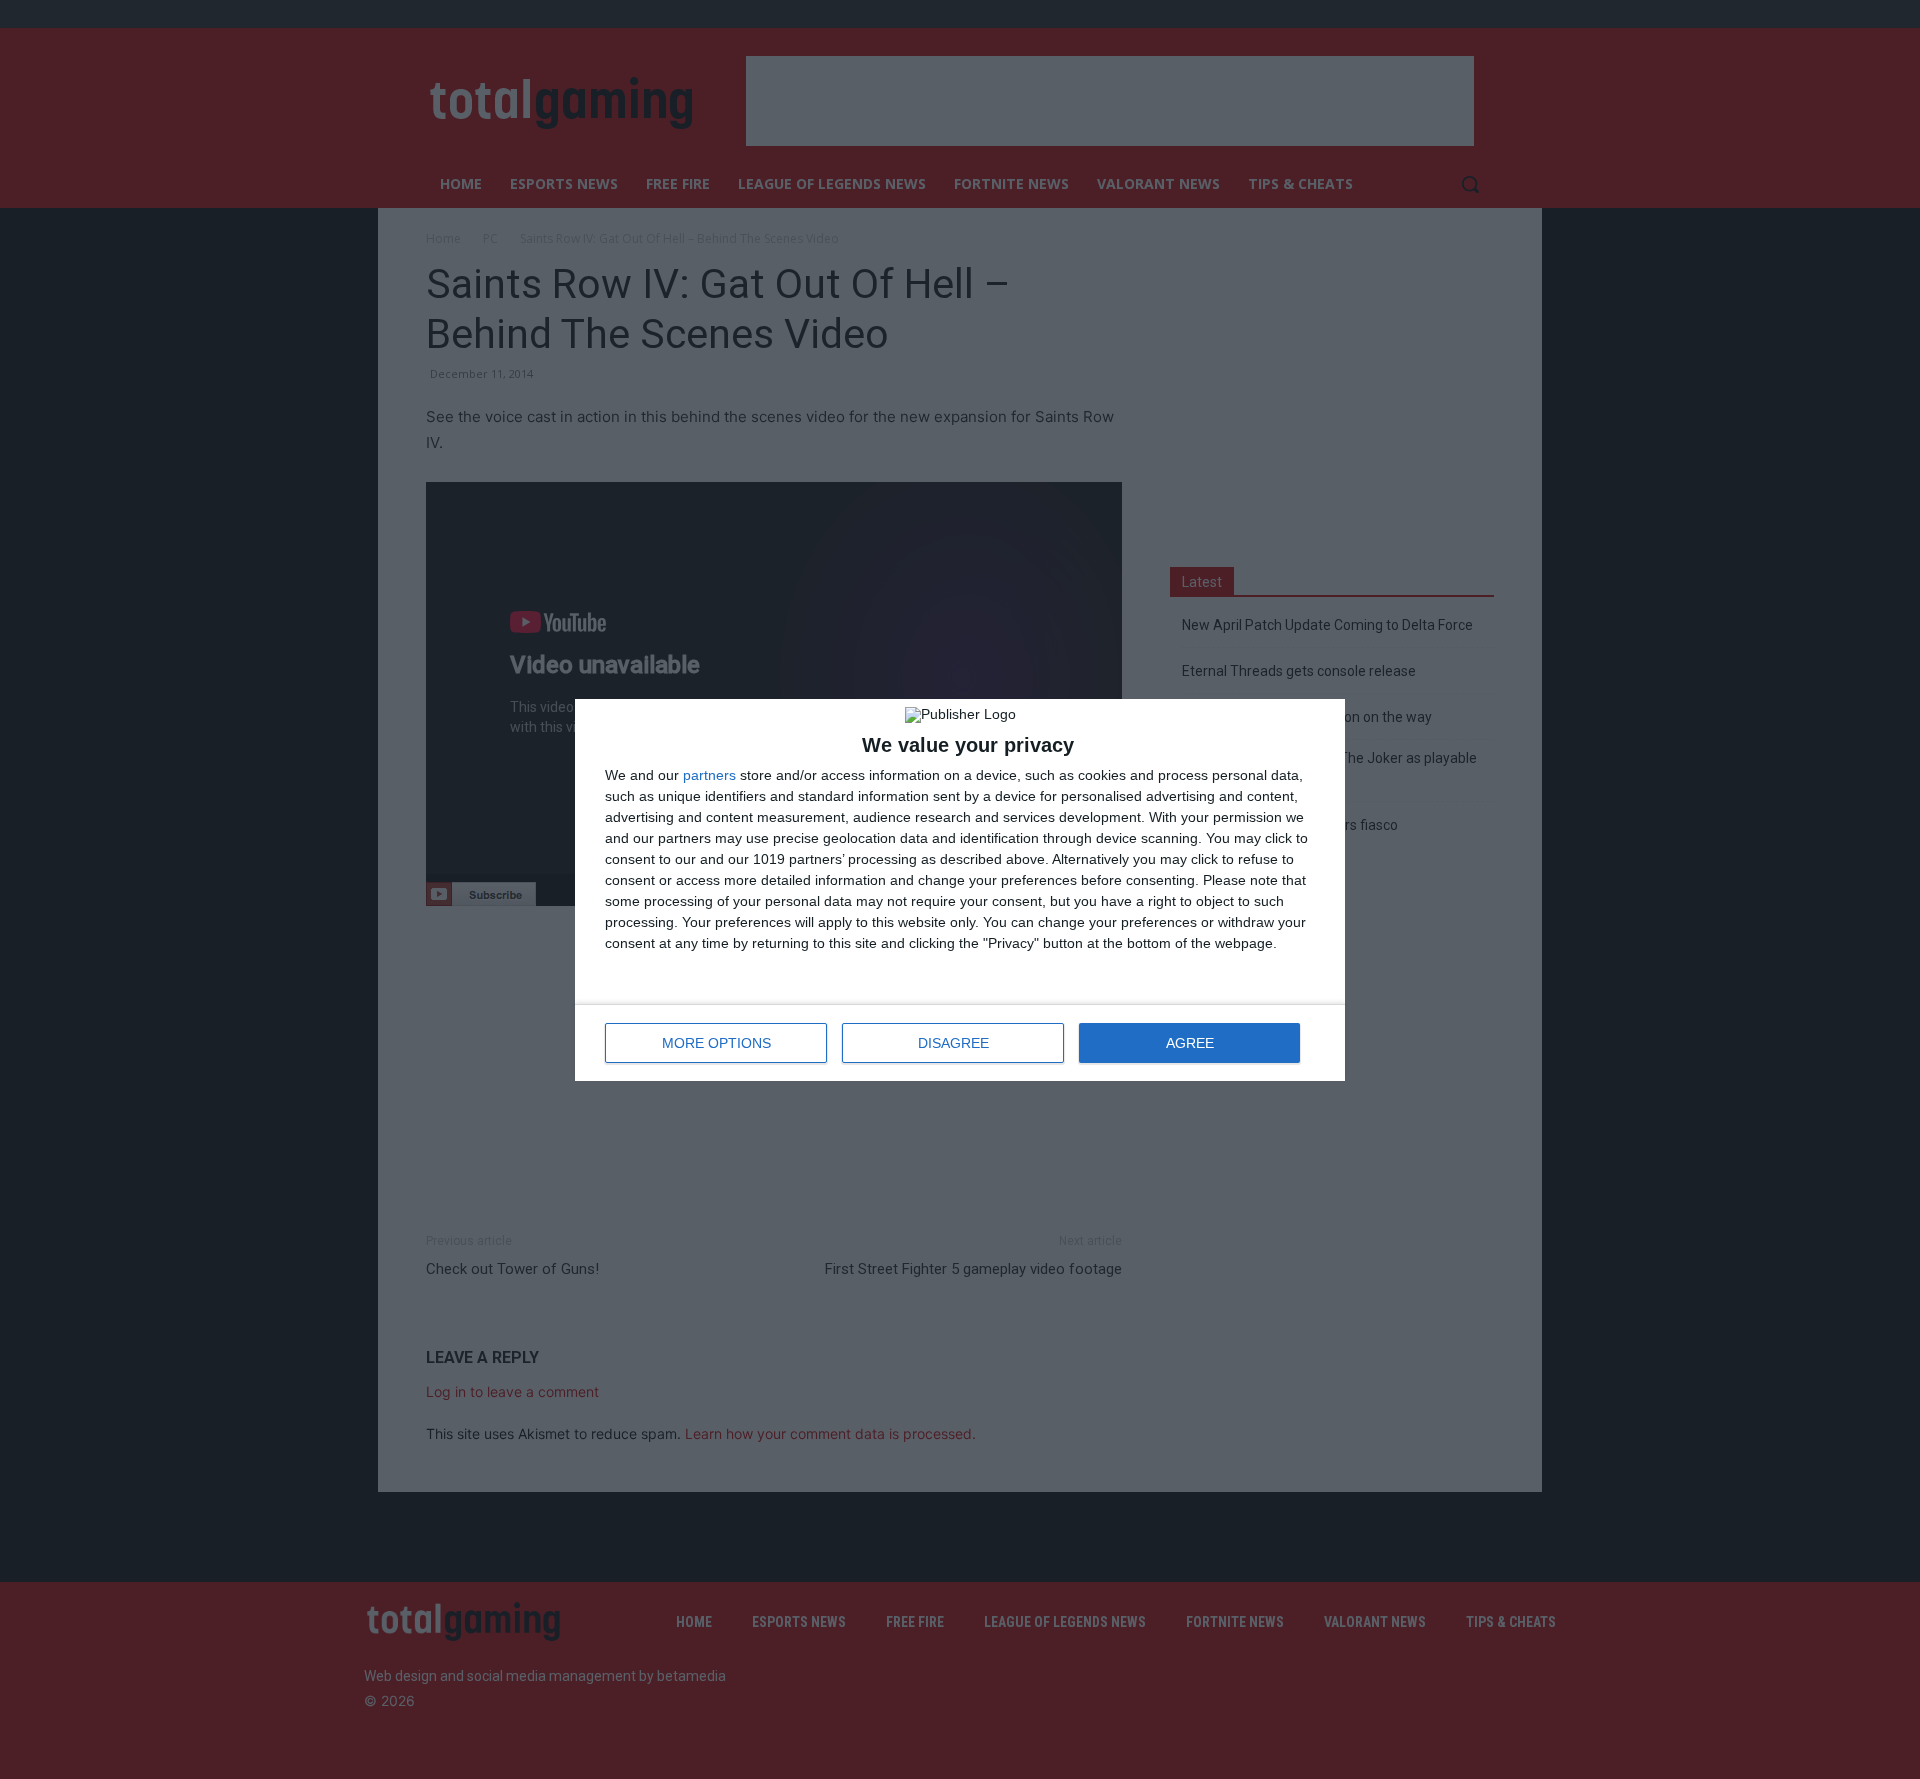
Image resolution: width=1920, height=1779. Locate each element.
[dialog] (960, 890)
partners (709, 775)
